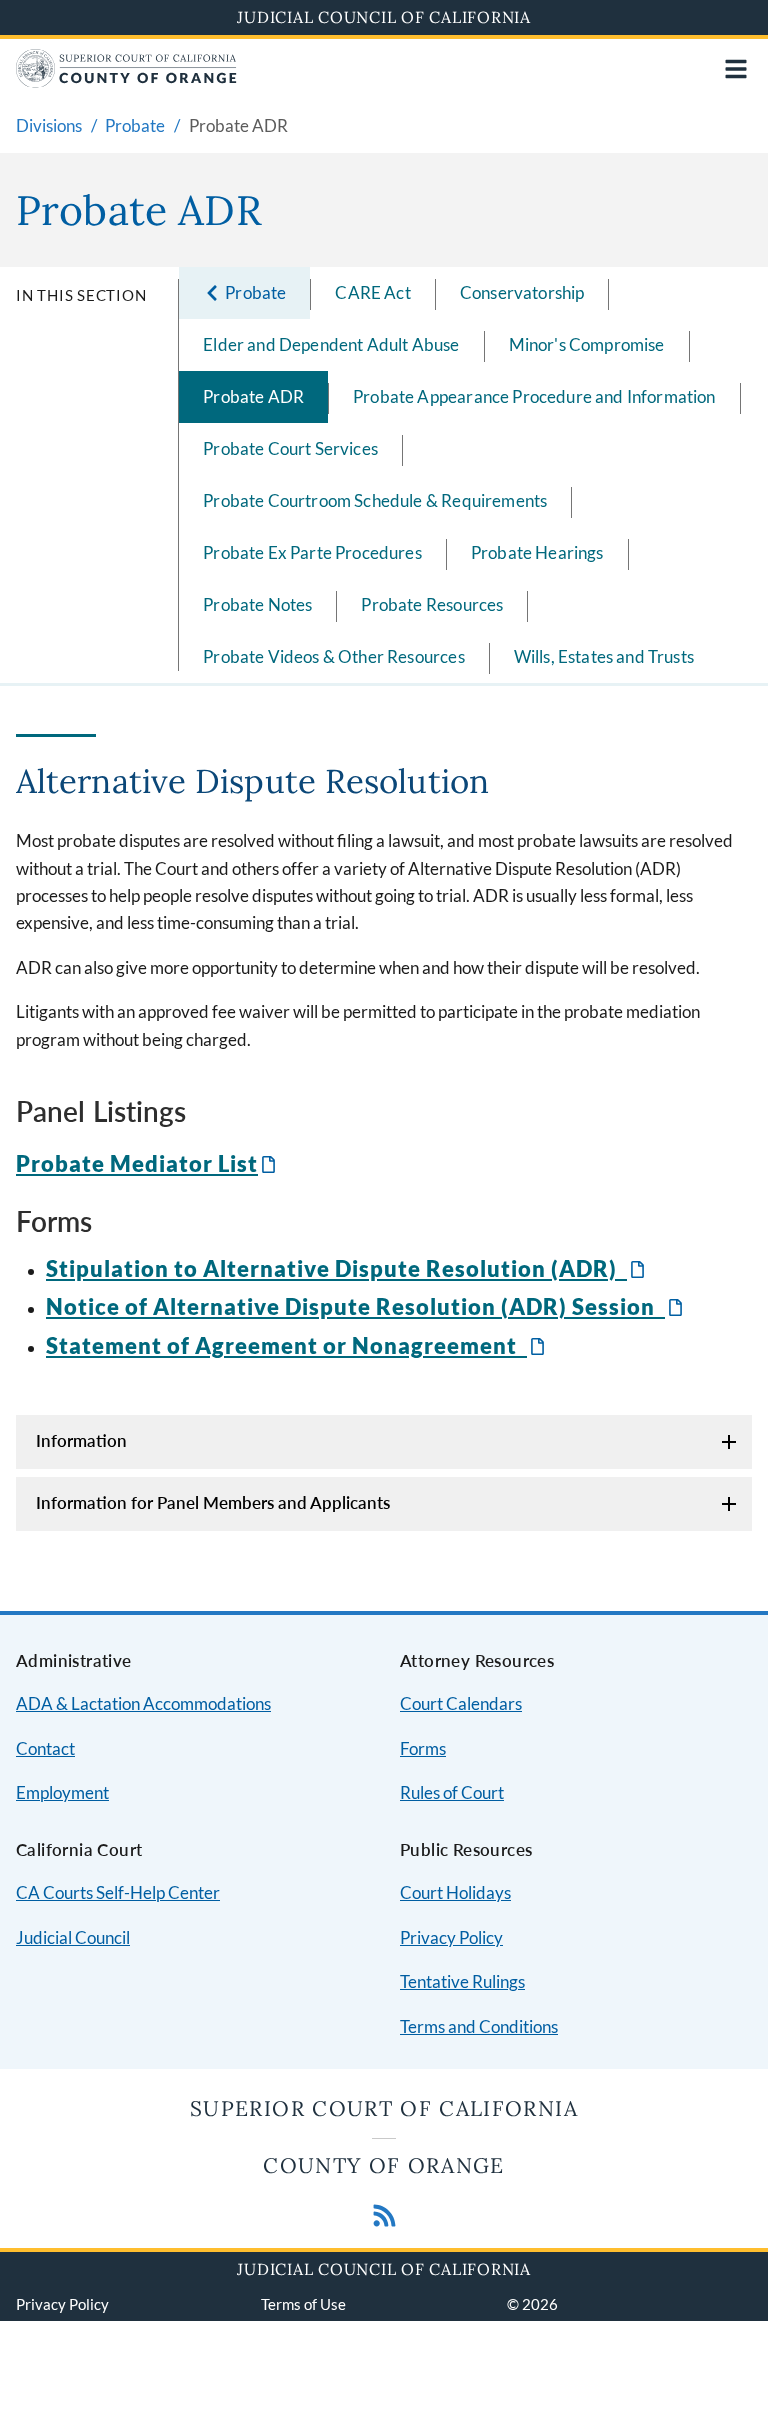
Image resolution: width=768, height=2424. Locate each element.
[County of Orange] (126, 81)
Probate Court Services (290, 448)
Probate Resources (432, 604)
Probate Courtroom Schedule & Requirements (375, 500)
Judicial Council (73, 1937)
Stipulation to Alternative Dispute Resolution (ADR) (347, 1268)
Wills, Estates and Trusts (604, 656)
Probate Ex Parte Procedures (312, 552)
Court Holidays (455, 1892)
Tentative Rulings (462, 1981)
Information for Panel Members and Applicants (213, 1502)
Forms (423, 1748)
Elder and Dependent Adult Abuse (331, 344)
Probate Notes (257, 604)
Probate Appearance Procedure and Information (534, 396)
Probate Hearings (537, 552)
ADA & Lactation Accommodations (143, 1703)
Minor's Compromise (587, 344)
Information (81, 1440)
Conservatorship (522, 292)
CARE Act (372, 292)
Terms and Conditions (479, 2026)
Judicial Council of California (384, 17)
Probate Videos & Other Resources (333, 656)
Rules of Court (452, 1792)
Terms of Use (303, 2304)
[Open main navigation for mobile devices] (736, 69)
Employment (62, 1792)
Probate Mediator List (147, 1163)
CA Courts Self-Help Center (118, 1892)
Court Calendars (461, 1703)
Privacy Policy (451, 1937)
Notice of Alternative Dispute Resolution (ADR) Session (366, 1306)
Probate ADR (253, 396)
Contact (45, 1748)
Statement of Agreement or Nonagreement (297, 1345)
